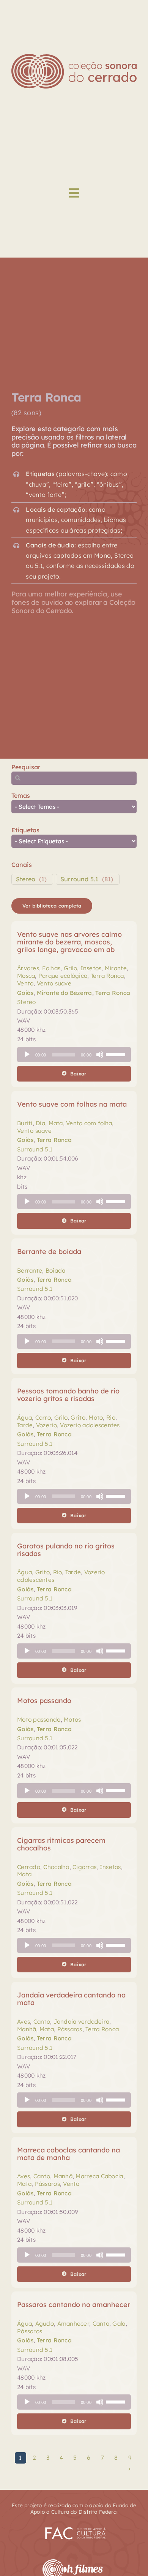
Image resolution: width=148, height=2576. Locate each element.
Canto (42, 2022)
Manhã (27, 2029)
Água (24, 1418)
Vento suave (54, 983)
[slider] (117, 1054)
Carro (43, 1418)
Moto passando (39, 1720)
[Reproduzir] (27, 1055)
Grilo (70, 968)
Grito (78, 1418)
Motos (72, 1720)
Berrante (30, 1271)
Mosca (26, 976)
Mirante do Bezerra (65, 993)
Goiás (25, 993)
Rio (111, 1418)
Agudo (45, 2324)
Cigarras (84, 1867)
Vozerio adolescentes (90, 1425)
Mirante (116, 968)
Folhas (51, 968)
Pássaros (70, 2029)
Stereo (26, 879)
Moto (96, 1418)
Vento (25, 983)
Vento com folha (89, 1123)
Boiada (56, 1271)
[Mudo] (100, 1055)
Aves (24, 2022)
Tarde (25, 1425)
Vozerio (46, 1425)
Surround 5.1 (79, 879)
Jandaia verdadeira (82, 2022)
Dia (40, 1123)
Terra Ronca (107, 976)
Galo (119, 2324)
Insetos (91, 968)
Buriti (25, 1123)
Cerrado (29, 1867)
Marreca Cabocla (99, 2176)
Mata (56, 1123)
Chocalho (56, 1867)
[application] (74, 1055)
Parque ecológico (63, 976)
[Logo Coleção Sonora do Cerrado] (74, 57)
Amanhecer (73, 2324)
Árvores (28, 968)
